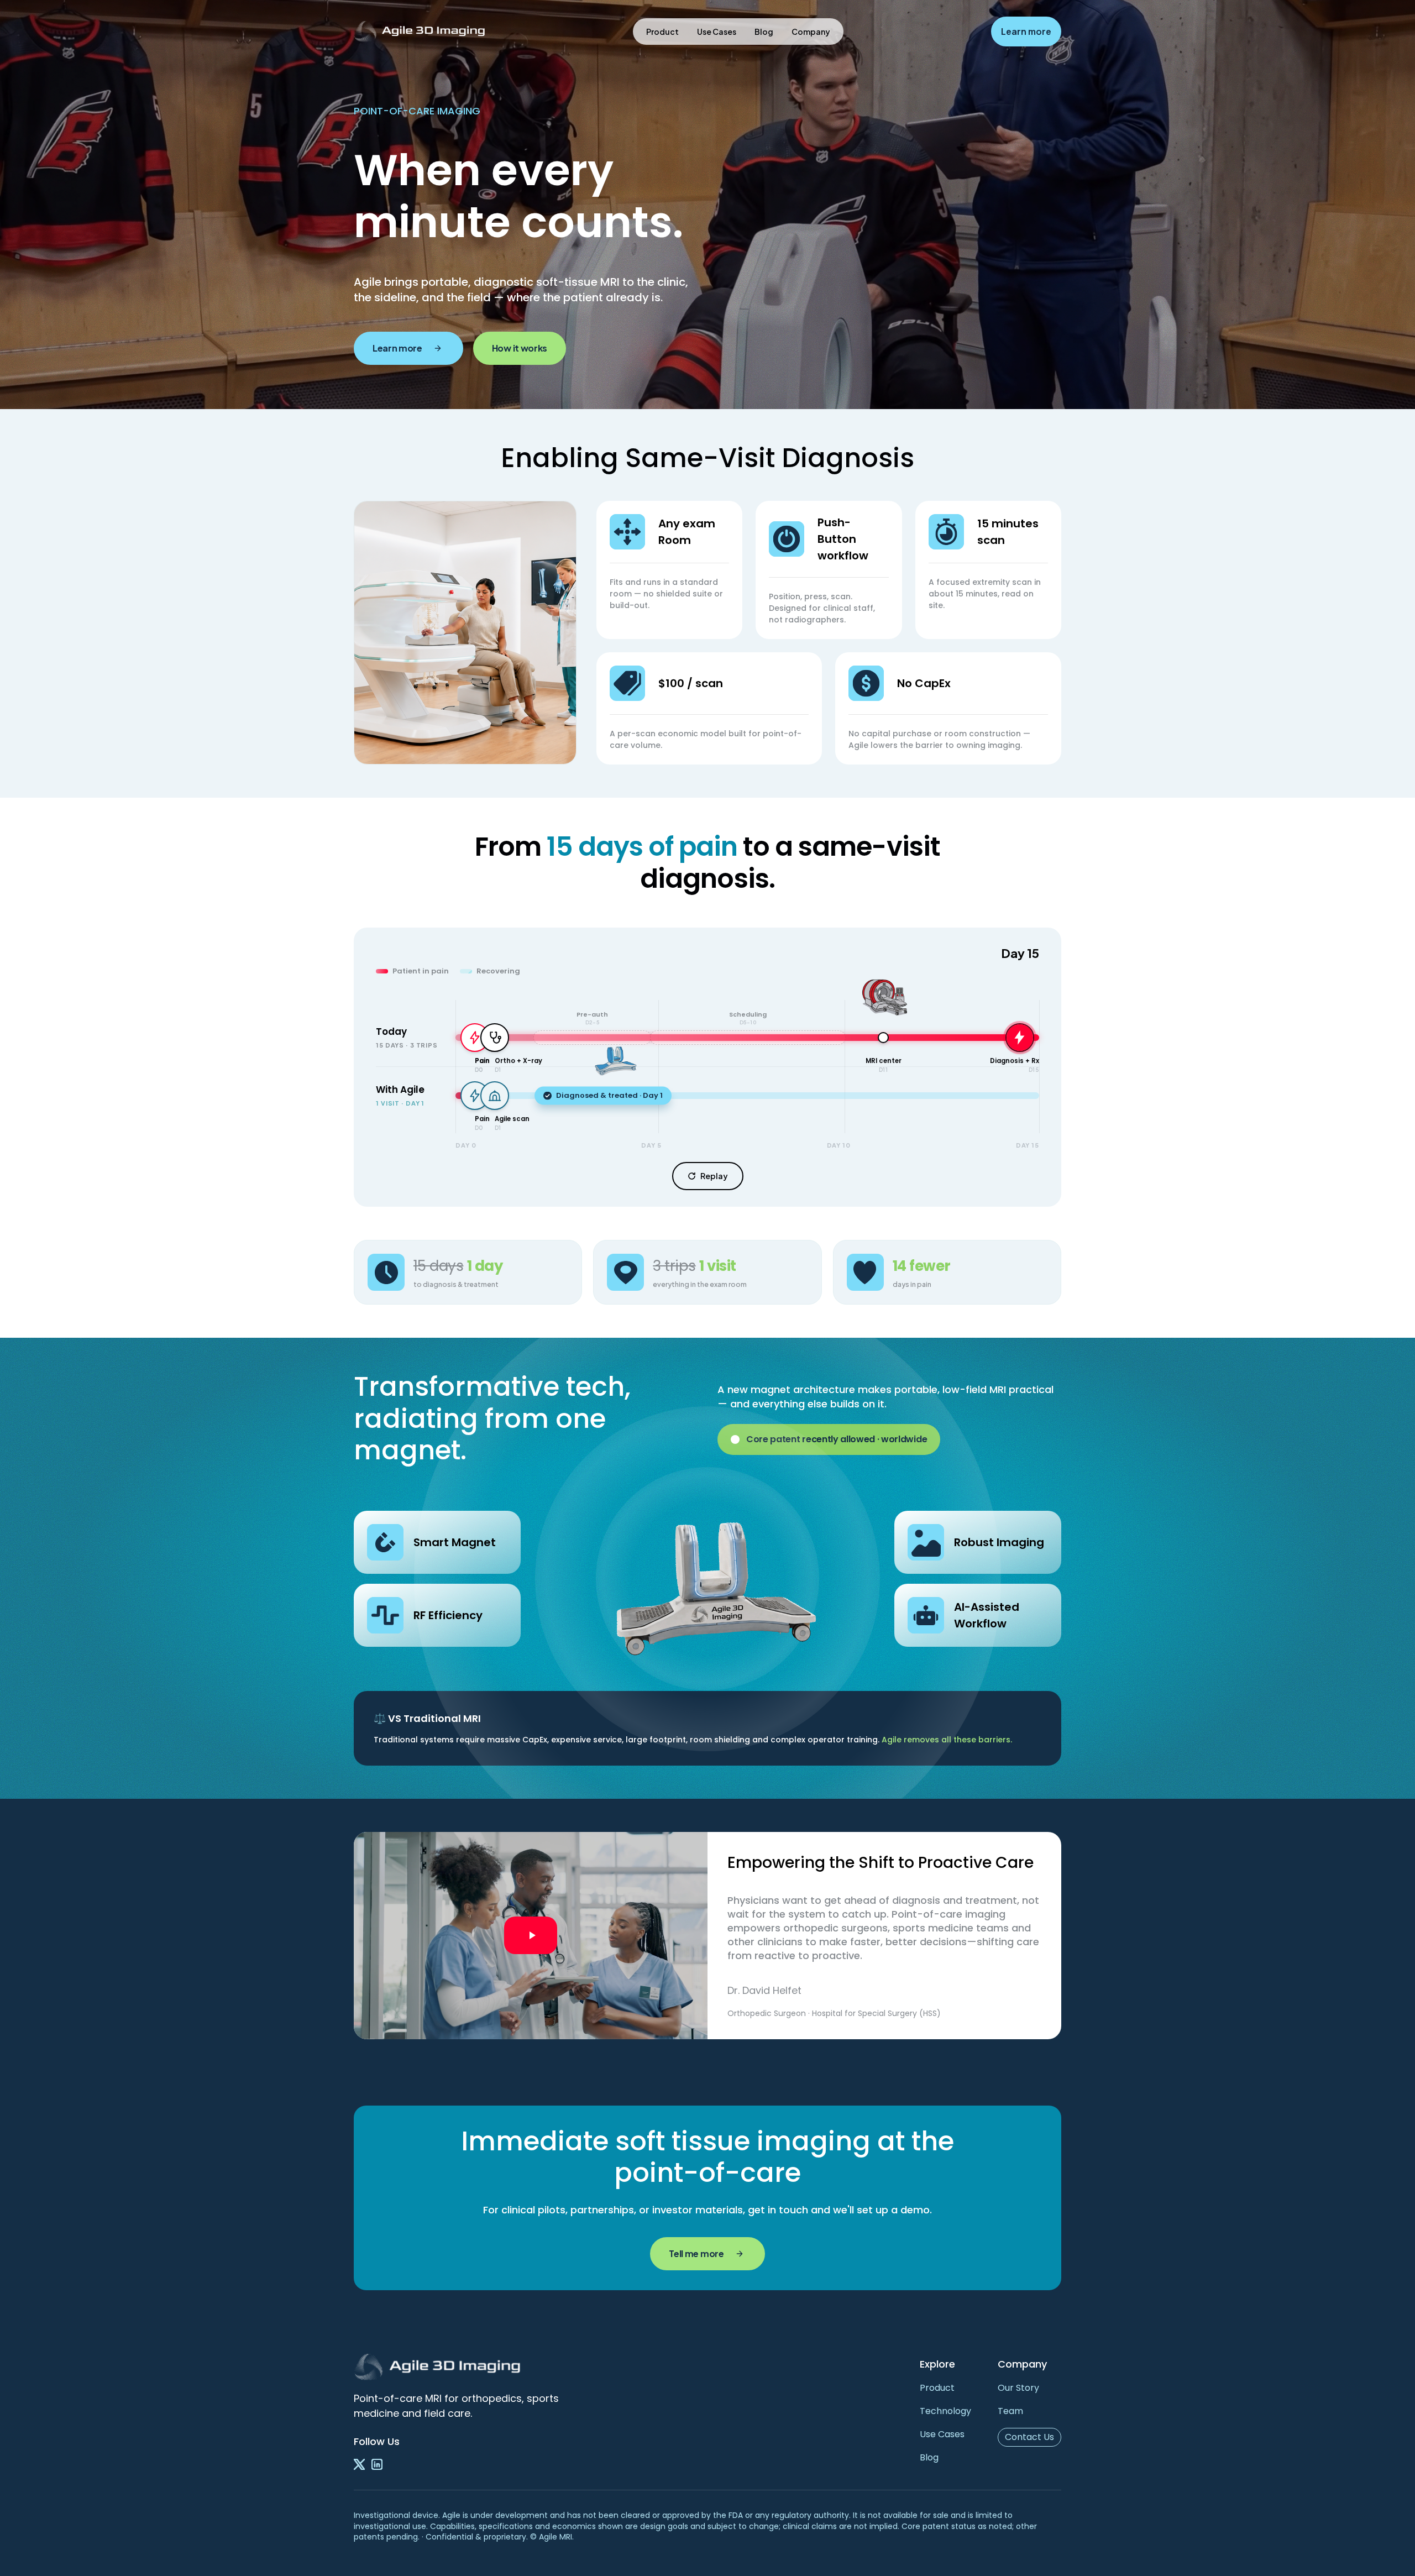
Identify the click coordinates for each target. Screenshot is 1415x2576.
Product (662, 32)
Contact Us (1029, 2437)
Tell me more (696, 2253)
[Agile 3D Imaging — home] (420, 32)
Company (811, 32)
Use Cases (717, 32)
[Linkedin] (377, 2464)
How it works (520, 348)
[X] (359, 2464)
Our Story (1018, 2388)
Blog (764, 32)
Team (1010, 2411)
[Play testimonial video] (531, 1936)
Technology (945, 2411)
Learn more (1026, 32)
